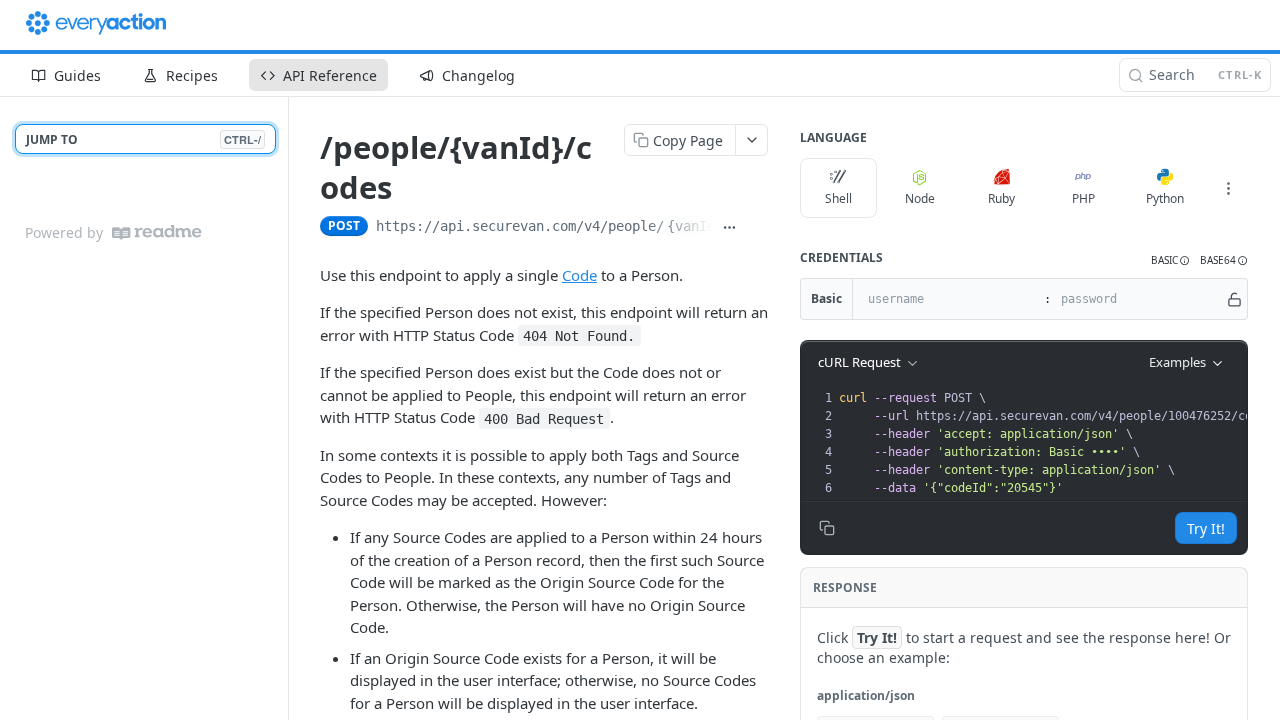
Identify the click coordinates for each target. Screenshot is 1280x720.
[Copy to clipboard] (758, 228)
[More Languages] (1228, 188)
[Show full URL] (730, 228)
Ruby (1001, 198)
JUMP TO (143, 139)
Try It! (1206, 528)
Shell (838, 198)
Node (920, 198)
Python (1165, 198)
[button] (1170, 260)
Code (579, 275)
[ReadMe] (157, 232)
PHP (1083, 198)
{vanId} (695, 226)
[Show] (1234, 299)
